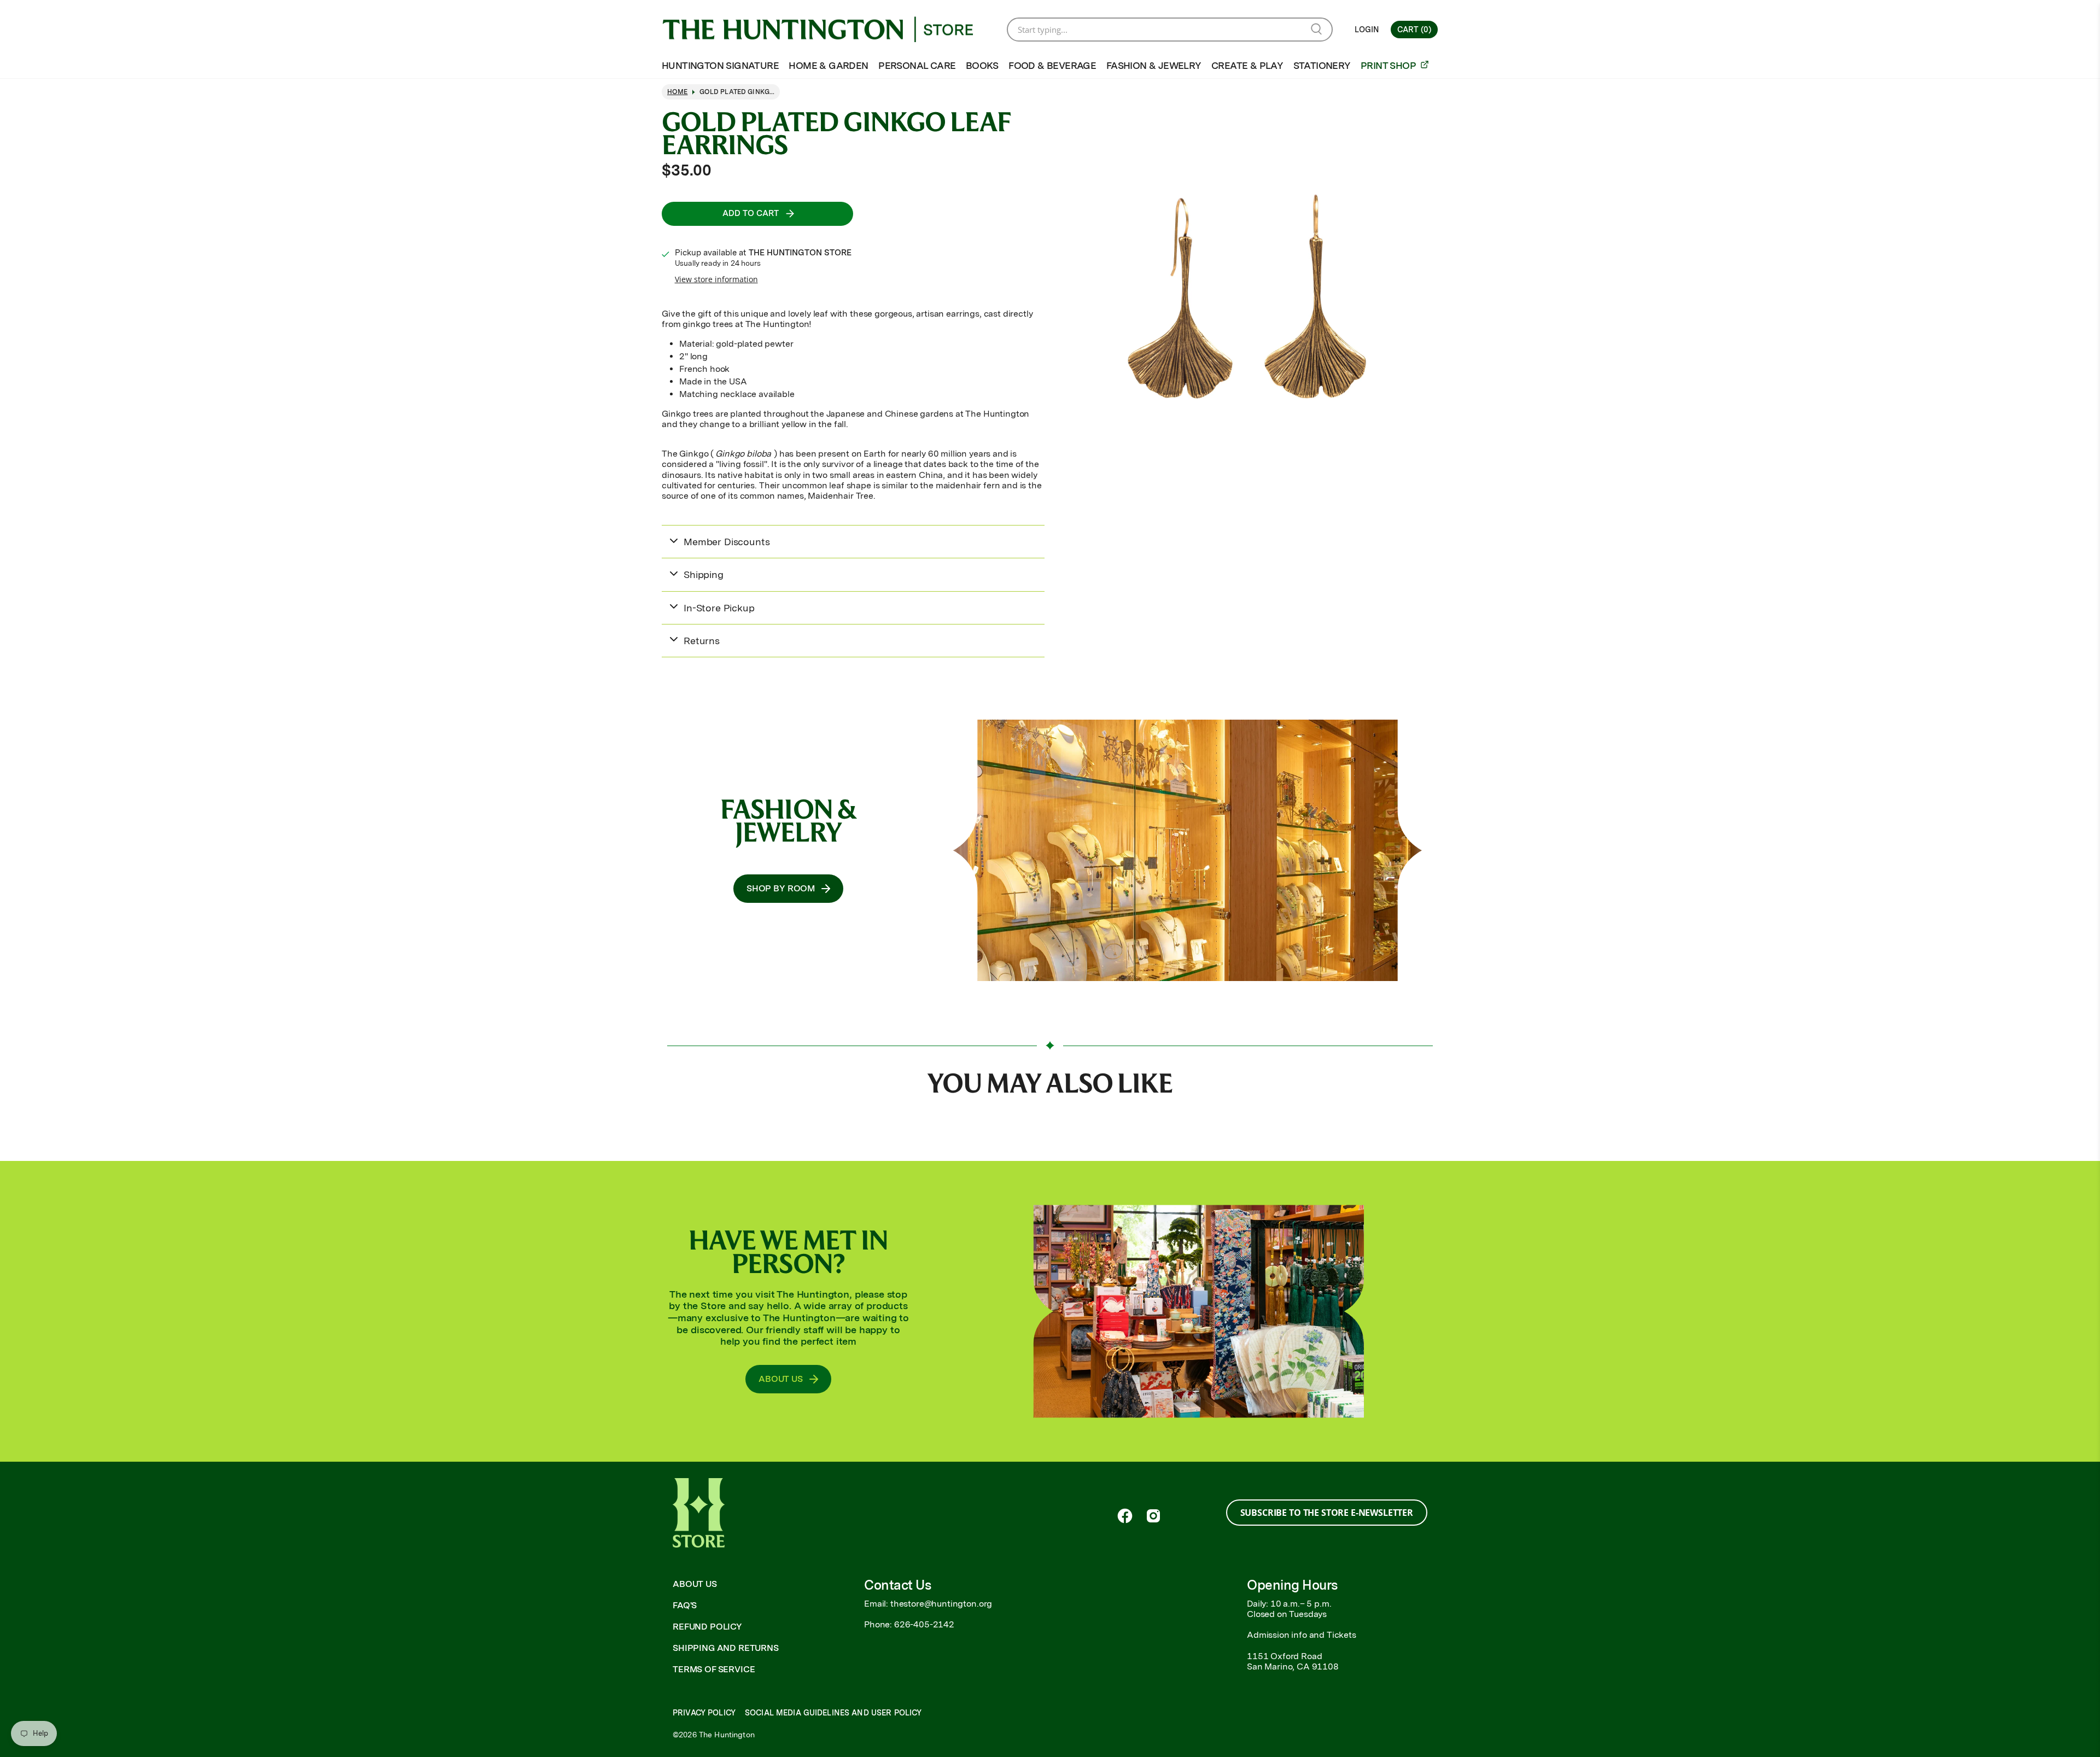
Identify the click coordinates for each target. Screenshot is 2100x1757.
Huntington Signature (720, 65)
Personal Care (917, 65)
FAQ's (685, 1605)
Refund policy (707, 1627)
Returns (702, 641)
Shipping (704, 574)
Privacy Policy (704, 1713)
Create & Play (1247, 65)
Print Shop (1389, 65)
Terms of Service (714, 1669)
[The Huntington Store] (826, 30)
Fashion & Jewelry (1154, 65)
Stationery (1322, 65)
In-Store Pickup (719, 608)
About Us (695, 1584)
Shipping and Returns (726, 1648)
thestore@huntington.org (941, 1604)
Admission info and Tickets (1302, 1635)
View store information (716, 279)
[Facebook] (1125, 1516)
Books (982, 65)
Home (678, 92)
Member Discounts (727, 542)
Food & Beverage (1052, 65)
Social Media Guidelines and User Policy (833, 1713)
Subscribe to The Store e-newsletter (1327, 1513)
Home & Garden (828, 65)
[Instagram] (1153, 1516)
